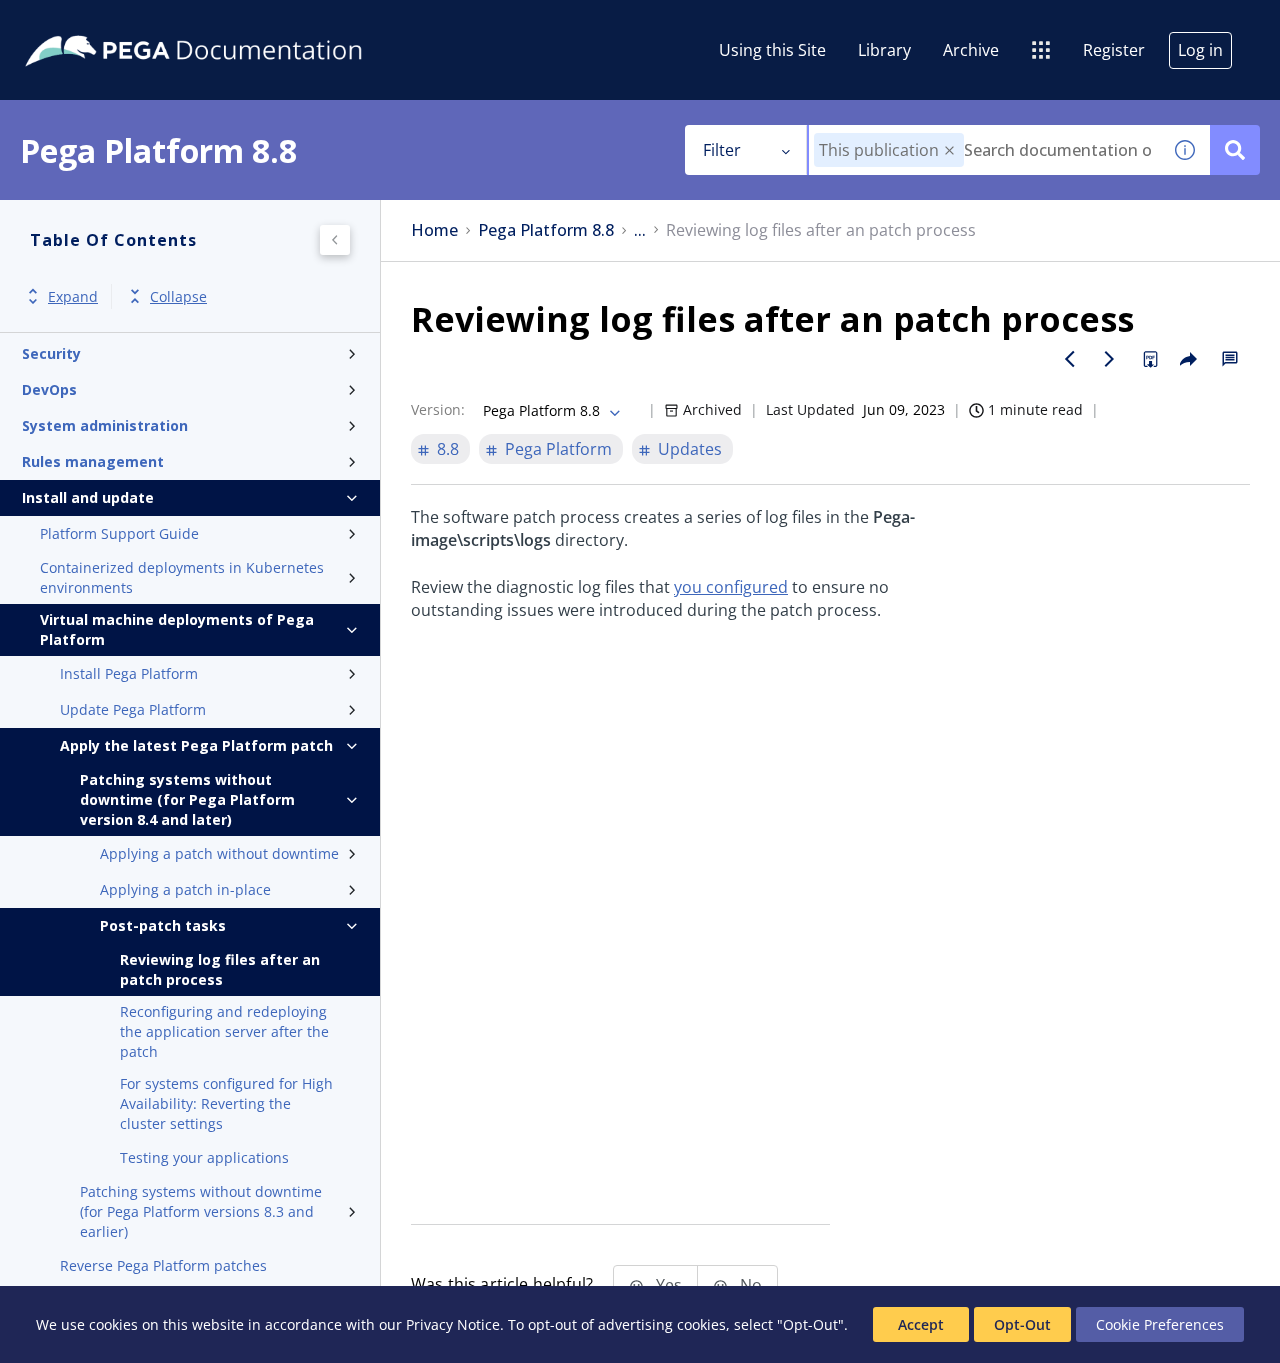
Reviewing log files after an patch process (220, 969)
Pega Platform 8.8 (546, 230)
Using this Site (772, 50)
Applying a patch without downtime (219, 853)
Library (884, 50)
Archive (971, 50)
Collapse (178, 296)
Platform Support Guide (119, 533)
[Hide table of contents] (335, 240)
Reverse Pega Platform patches (163, 1265)
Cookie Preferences (1160, 1324)
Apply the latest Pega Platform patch (196, 745)
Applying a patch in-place (185, 889)
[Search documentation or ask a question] (1235, 150)
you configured (731, 587)
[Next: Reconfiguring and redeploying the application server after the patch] (1110, 359)
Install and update (88, 497)
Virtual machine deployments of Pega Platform (177, 629)
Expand (73, 296)
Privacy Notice (453, 1324)
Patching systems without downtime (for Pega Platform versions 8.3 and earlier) (201, 1211)
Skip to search (242, 23)
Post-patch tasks (163, 925)
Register (1114, 50)
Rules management (93, 461)
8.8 (448, 449)
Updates (690, 449)
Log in (1200, 50)
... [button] (640, 230)
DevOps (49, 389)
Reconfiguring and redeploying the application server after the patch (224, 1031)
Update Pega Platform (133, 709)
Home (434, 230)
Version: (438, 409)
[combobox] (984, 150)
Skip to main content (89, 23)
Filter (722, 150)
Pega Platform (558, 449)
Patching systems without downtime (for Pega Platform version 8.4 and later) (187, 799)
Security (51, 353)
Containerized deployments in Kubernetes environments (182, 577)
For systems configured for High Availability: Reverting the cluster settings (226, 1103)
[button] (949, 150)
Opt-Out (1022, 1324)
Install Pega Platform (129, 673)
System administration (105, 425)
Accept (921, 1324)
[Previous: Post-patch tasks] (1070, 359)
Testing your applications (204, 1157)
